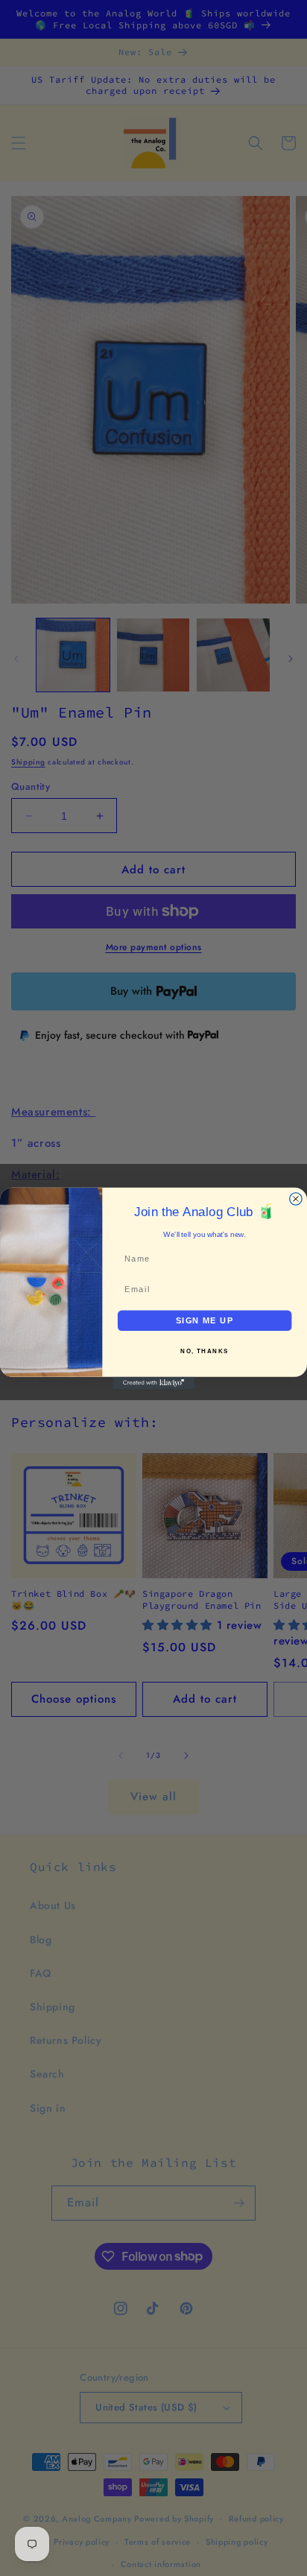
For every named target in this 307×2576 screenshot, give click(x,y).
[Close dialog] (296, 1198)
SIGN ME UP (205, 1320)
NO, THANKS (205, 1351)
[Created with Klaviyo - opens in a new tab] (153, 1382)
